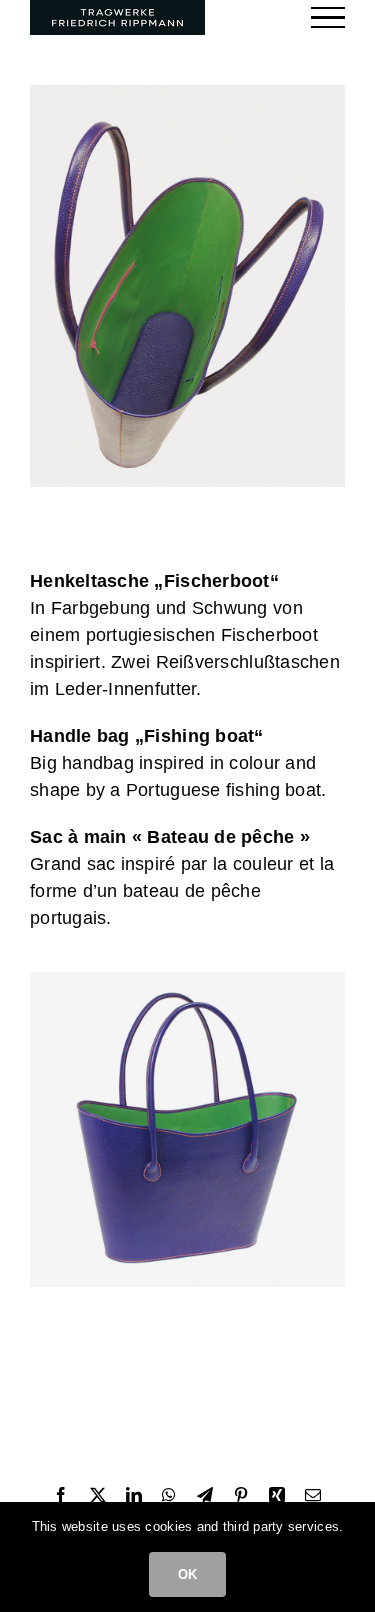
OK (187, 1574)
